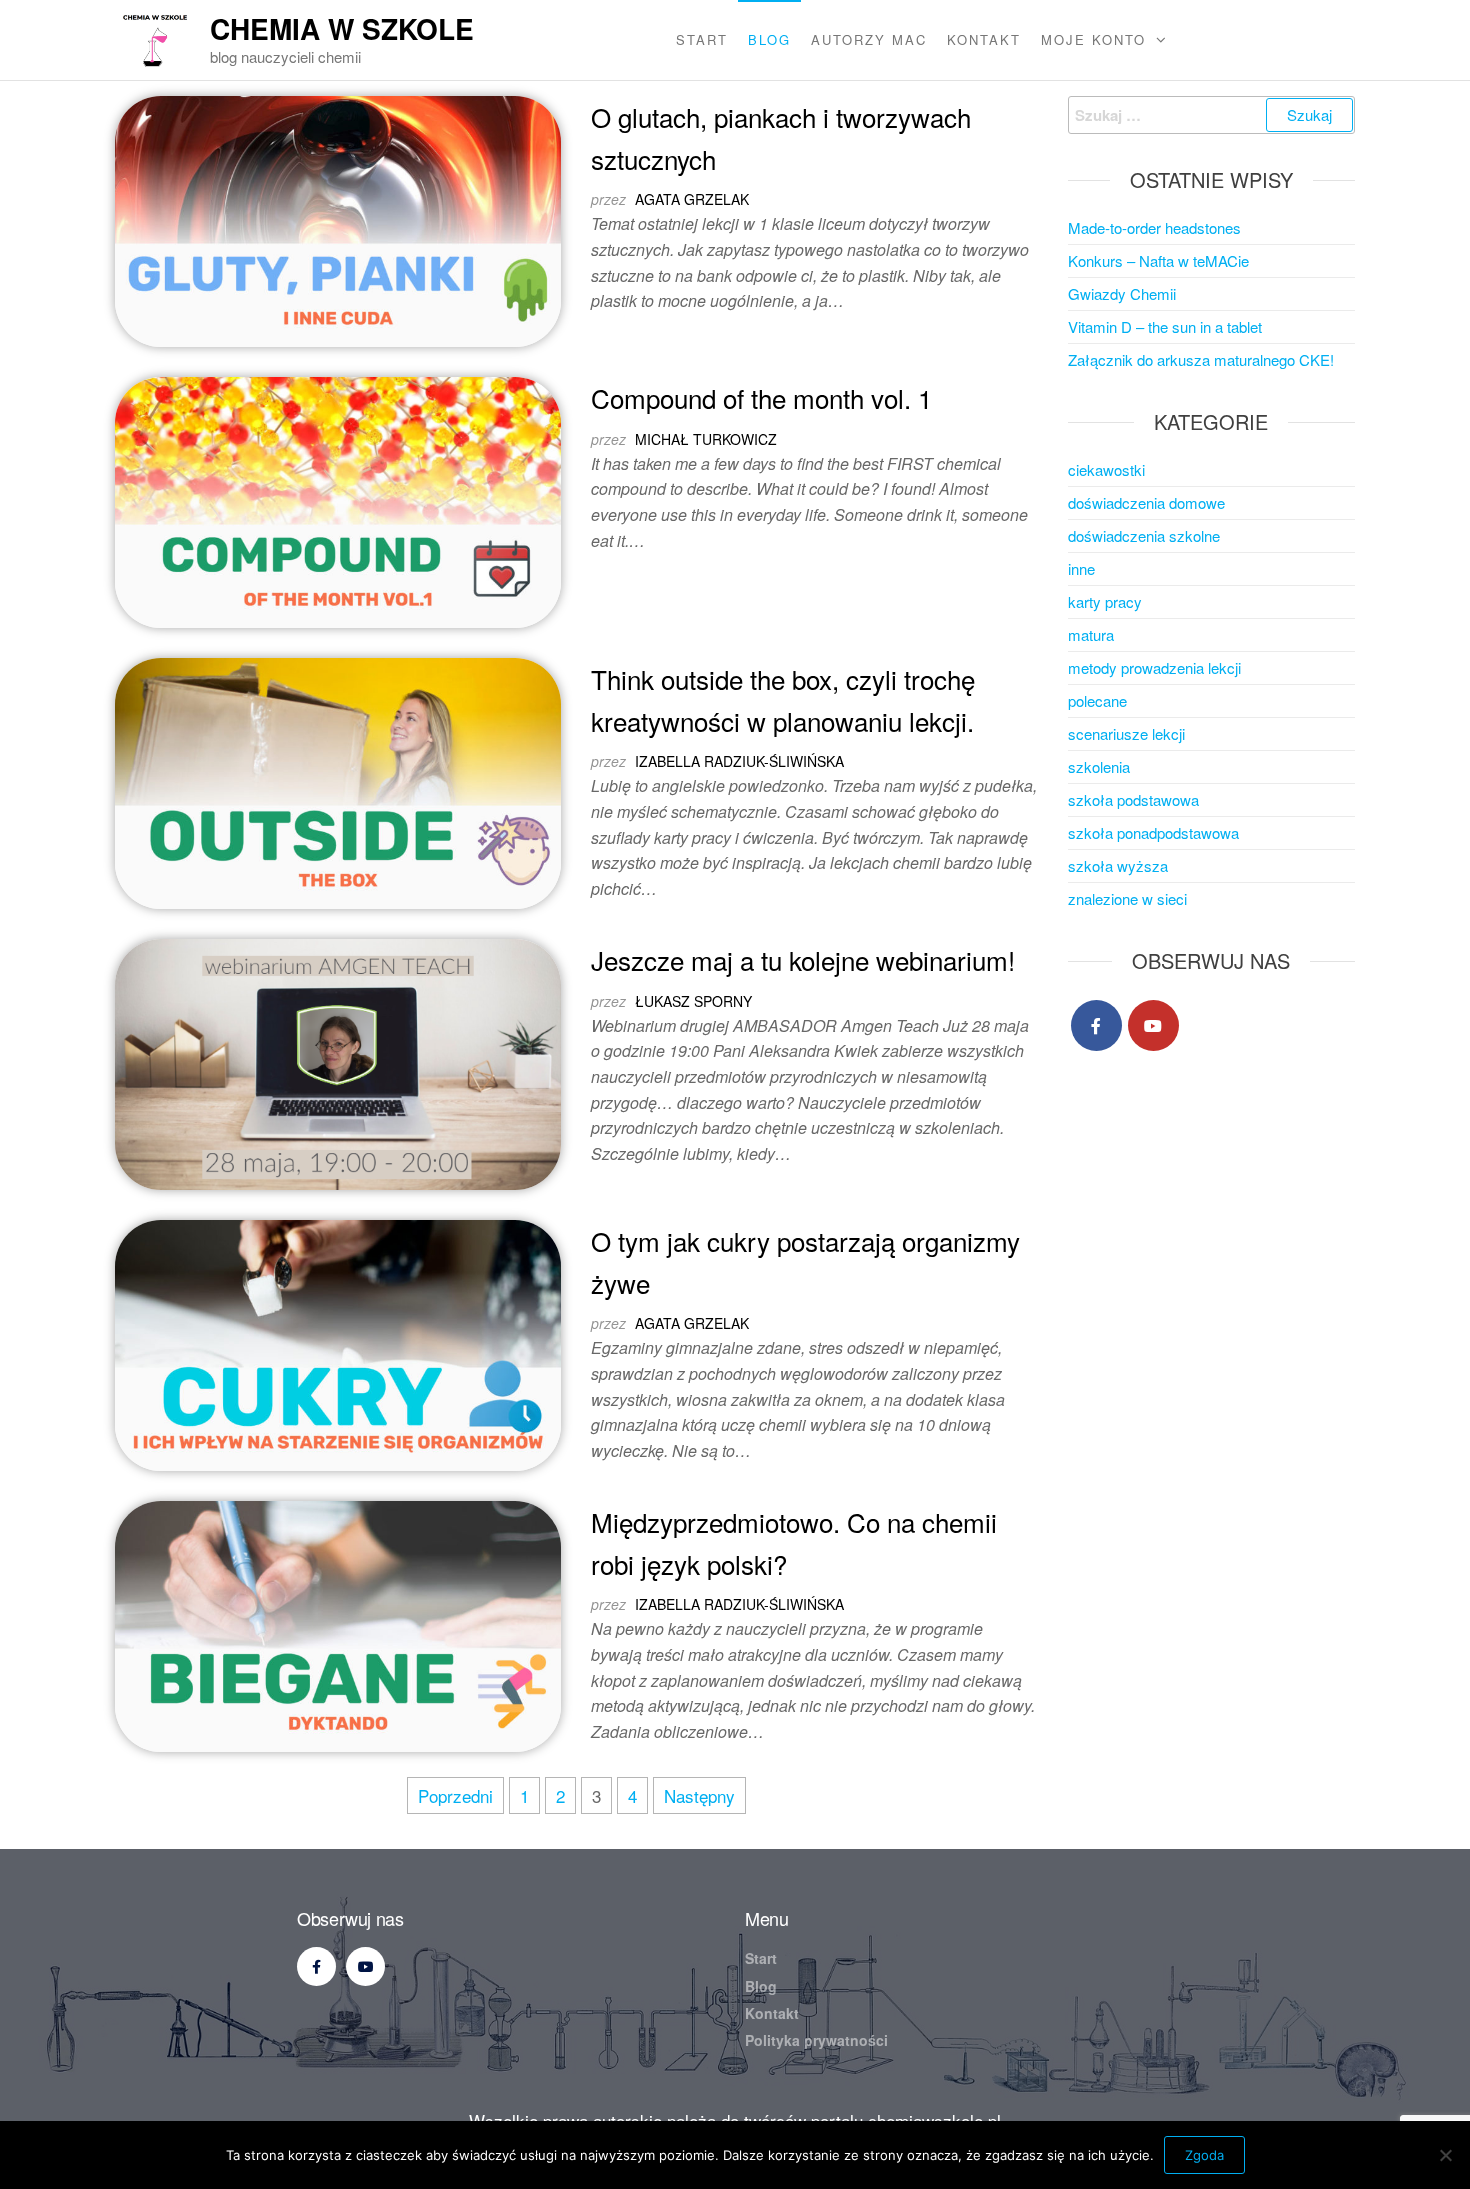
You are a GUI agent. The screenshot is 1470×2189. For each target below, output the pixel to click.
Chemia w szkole (342, 28)
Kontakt (984, 39)
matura (1091, 634)
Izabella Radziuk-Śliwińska (739, 761)
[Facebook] (1096, 1025)
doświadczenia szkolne (1144, 535)
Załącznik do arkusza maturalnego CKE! (1201, 359)
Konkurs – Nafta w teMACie (1158, 260)
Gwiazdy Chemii (1122, 293)
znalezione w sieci (1127, 898)
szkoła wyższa (1118, 865)
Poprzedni (455, 1795)
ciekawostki (1106, 469)
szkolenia (1099, 766)
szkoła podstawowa (1133, 799)
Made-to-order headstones (1154, 227)
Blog (769, 39)
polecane (1097, 700)
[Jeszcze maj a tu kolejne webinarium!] (338, 1061)
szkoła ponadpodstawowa (1153, 832)
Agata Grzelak (692, 199)
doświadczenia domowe (1146, 502)
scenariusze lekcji (1126, 733)
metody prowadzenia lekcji (1154, 667)
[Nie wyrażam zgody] (1445, 2155)
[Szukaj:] (1212, 115)
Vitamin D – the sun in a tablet (1165, 326)
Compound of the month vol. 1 (761, 397)
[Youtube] (1153, 1025)
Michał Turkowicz (706, 439)
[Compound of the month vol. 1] (338, 499)
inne (1081, 568)
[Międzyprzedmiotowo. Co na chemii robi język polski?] (338, 1623)
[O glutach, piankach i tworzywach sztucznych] (338, 218)
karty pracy (1105, 601)
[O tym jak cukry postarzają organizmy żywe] (338, 1342)
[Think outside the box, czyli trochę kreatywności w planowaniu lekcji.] (338, 780)
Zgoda (1204, 2155)
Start (702, 39)
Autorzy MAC (869, 39)
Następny (699, 1795)
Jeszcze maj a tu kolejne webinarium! (803, 959)
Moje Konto (1093, 39)
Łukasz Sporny (693, 1001)
